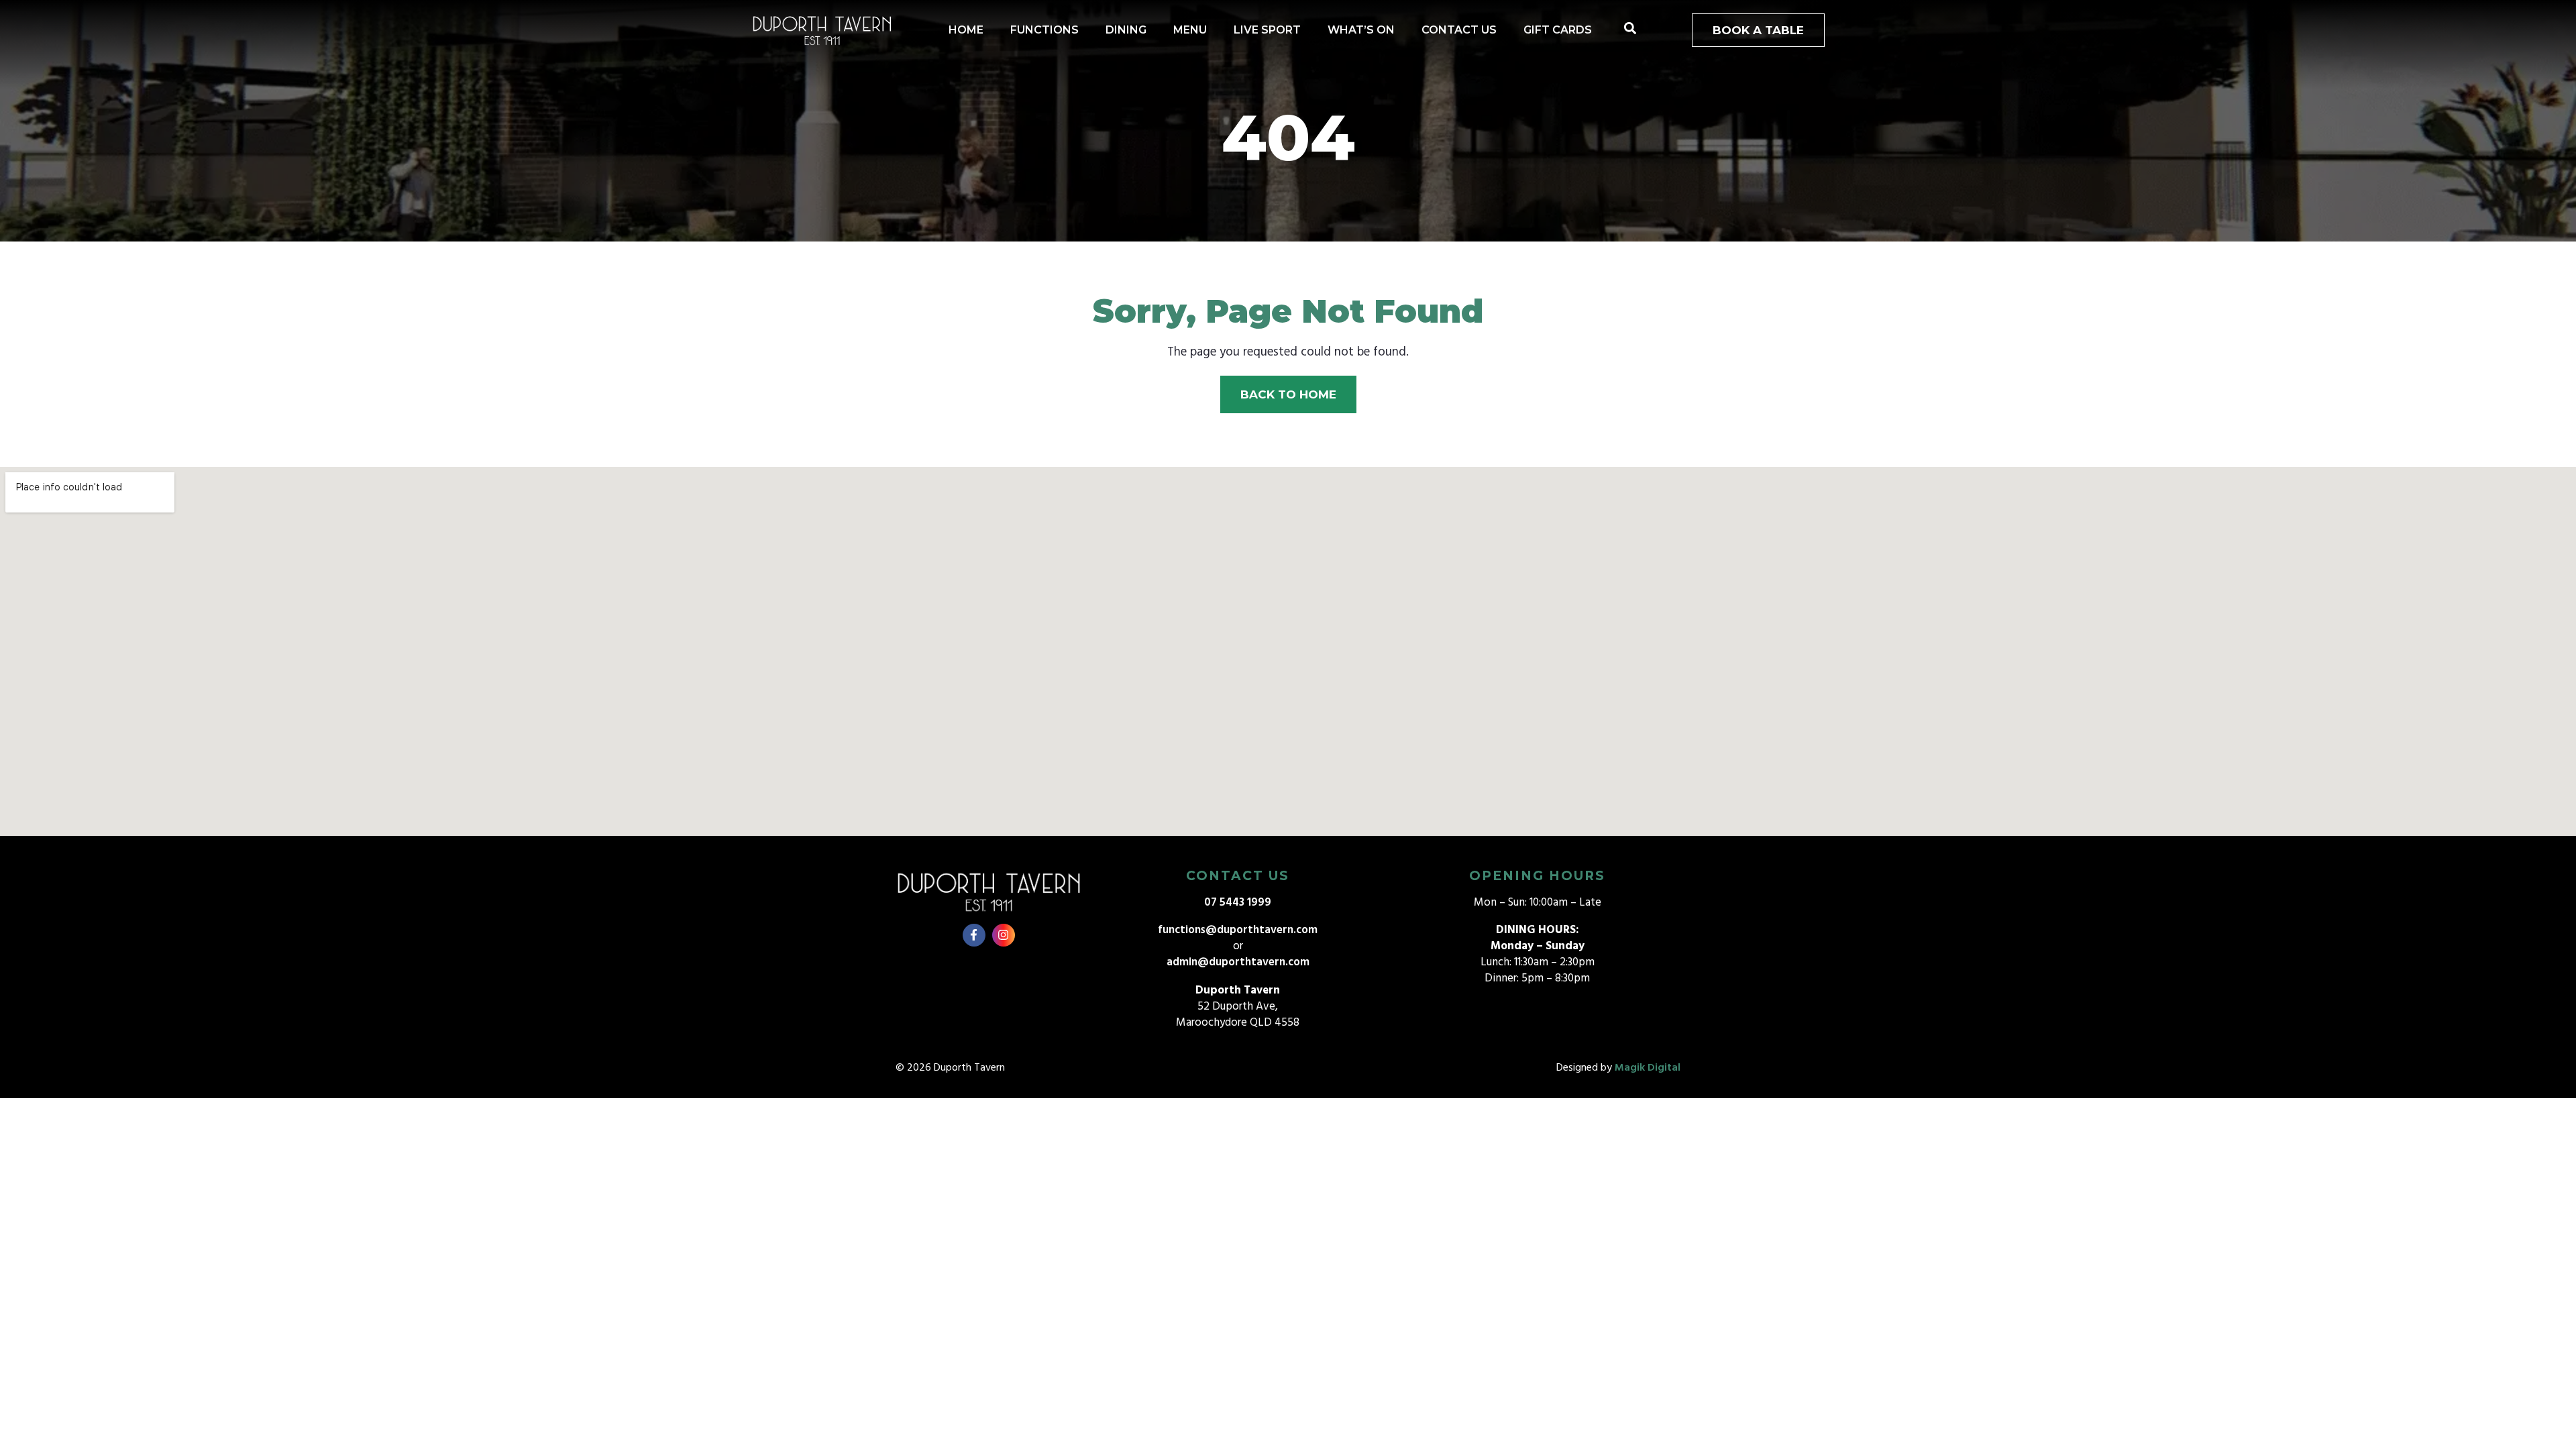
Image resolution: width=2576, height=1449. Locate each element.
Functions (1044, 30)
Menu (1190, 30)
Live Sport (1267, 30)
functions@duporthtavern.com (1238, 930)
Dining (1126, 30)
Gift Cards (1558, 30)
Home (966, 30)
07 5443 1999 (1238, 903)
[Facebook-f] (974, 935)
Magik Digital (1648, 1068)
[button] (1630, 29)
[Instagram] (1004, 935)
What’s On (1361, 30)
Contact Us (1459, 30)
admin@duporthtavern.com (1238, 962)
